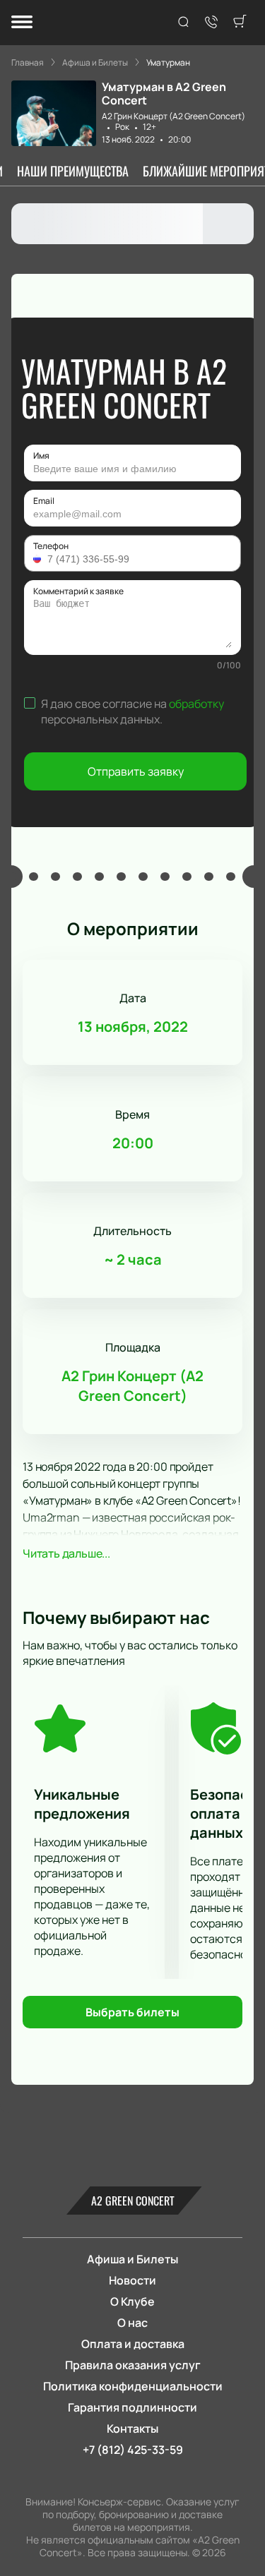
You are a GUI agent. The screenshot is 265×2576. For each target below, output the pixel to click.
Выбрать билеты (132, 2012)
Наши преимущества (73, 171)
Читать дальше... (66, 1553)
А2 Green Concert (133, 2201)
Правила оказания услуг (133, 2365)
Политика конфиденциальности (133, 2386)
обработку (196, 704)
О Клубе (132, 2301)
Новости (132, 2280)
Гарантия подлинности (132, 2407)
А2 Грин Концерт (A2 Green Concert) (173, 116)
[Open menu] (22, 23)
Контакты (132, 2428)
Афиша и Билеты (132, 2259)
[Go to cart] (240, 23)
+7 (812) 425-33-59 (133, 2450)
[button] (39, 559)
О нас (132, 2323)
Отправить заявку (136, 771)
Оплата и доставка (133, 2344)
